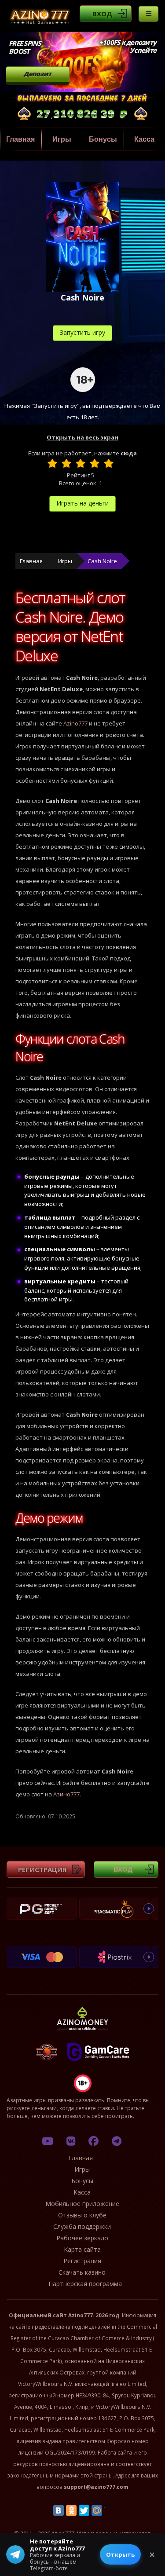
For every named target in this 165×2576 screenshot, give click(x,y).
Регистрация (42, 1869)
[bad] (52, 463)
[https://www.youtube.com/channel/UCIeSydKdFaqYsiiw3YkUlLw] (48, 2141)
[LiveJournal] (110, 2510)
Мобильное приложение (82, 2204)
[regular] (81, 463)
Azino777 (75, 723)
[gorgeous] (109, 463)
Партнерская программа (85, 2284)
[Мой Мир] (97, 2510)
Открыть (120, 2554)
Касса (144, 139)
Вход (102, 14)
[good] (95, 463)
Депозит (38, 74)
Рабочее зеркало (82, 2238)
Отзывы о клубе (82, 2215)
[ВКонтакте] (59, 2510)
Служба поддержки (82, 2226)
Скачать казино (82, 2272)
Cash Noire (102, 561)
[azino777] (70, 2141)
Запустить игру (82, 332)
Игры (62, 139)
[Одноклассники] (71, 2510)
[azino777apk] (117, 2141)
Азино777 (66, 1794)
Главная (20, 139)
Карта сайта (82, 2249)
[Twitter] (84, 2510)
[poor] (66, 463)
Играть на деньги (82, 503)
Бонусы (103, 139)
